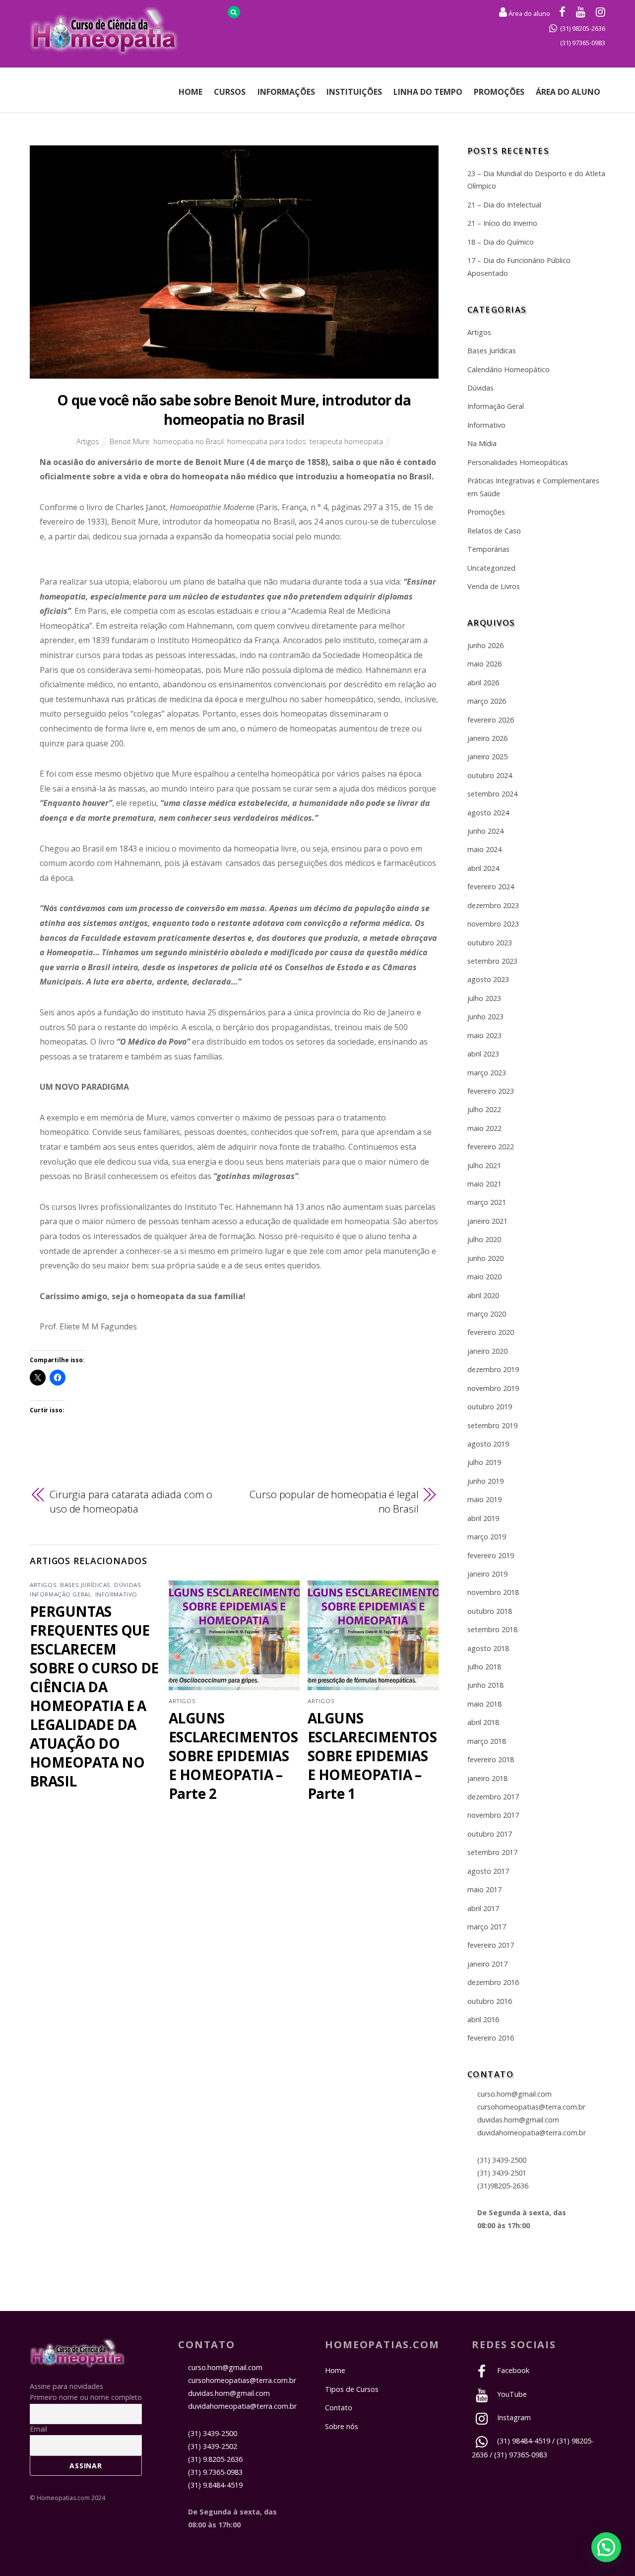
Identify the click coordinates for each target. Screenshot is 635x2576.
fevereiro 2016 (491, 2038)
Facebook (512, 2370)
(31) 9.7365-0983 (215, 2472)
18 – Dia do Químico (501, 242)
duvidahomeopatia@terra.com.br (532, 2133)
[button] (606, 2547)
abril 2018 (483, 1722)
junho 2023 (485, 1017)
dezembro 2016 (493, 1982)
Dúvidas (127, 1585)
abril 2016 (483, 2019)
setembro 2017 (492, 1852)
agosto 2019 (488, 1444)
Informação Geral (61, 1594)
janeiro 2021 (487, 1221)
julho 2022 (484, 1109)
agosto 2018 (488, 1648)
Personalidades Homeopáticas (518, 462)
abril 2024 (483, 868)
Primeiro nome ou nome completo (86, 2397)
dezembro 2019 (493, 1369)
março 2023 (487, 1073)
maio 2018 (484, 1704)
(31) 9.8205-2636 (215, 2459)
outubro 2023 (490, 943)
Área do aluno (529, 13)
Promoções (499, 92)
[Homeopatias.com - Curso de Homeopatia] (78, 2362)
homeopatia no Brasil (189, 441)
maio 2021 (484, 1184)
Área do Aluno (568, 92)
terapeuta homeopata (346, 441)
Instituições (354, 92)
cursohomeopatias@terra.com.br (531, 2107)
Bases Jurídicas (85, 1585)
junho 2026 (485, 645)
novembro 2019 (493, 1388)
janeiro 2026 (487, 738)
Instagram (513, 2417)
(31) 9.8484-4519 (215, 2485)
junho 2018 (485, 1685)
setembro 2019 (492, 1425)
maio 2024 (484, 849)
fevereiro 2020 (491, 1332)
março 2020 (487, 1314)
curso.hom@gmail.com (514, 2094)
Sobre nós (342, 2426)
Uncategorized (491, 568)
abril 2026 (483, 683)
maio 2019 (484, 1499)
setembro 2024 (492, 794)
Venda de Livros (494, 586)
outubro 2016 (490, 2001)
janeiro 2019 (487, 1574)
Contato (339, 2408)
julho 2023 (484, 998)
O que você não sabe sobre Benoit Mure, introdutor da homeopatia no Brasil (234, 410)
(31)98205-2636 (503, 2186)
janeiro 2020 (487, 1351)
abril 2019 (483, 1518)
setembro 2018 (492, 1629)
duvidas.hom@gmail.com (518, 2120)
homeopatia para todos (267, 441)
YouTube (511, 2394)
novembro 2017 (493, 1815)
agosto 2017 (488, 1871)
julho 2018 (484, 1667)
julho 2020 (484, 1239)
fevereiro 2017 (491, 1945)
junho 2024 (485, 831)
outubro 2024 (490, 775)
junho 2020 (485, 1258)
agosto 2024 (488, 813)
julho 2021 (484, 1165)
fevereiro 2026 (491, 720)
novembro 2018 (493, 1592)
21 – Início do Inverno (502, 223)
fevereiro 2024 (491, 887)
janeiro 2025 (487, 757)
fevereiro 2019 (491, 1555)
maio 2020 (484, 1277)
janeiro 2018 (487, 1778)
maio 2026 (484, 664)
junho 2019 (485, 1481)
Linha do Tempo (428, 92)
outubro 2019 (490, 1407)
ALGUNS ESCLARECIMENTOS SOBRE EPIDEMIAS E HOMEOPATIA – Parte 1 (372, 1756)
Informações (286, 92)
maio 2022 (484, 1128)
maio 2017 (484, 1889)
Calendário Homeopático (508, 369)
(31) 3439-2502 (213, 2446)
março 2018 (487, 1741)
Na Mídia (482, 443)
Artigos (88, 441)
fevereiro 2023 (491, 1091)
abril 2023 (483, 1054)
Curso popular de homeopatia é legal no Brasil (334, 1502)
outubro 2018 (490, 1611)
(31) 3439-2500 (502, 2160)
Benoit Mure (130, 441)
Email (38, 2429)
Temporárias (488, 549)
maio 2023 (484, 1035)
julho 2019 (484, 1462)
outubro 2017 (490, 1834)
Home (190, 92)
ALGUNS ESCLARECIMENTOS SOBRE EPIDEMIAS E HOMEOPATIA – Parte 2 (233, 1756)
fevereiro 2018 (491, 1759)
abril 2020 (483, 1295)
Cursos (230, 92)
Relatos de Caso (494, 531)
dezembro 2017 (493, 1797)
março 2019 (487, 1537)
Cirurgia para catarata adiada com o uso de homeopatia (131, 1502)
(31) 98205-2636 (583, 28)
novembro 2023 (493, 924)
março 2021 (487, 1202)
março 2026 (487, 701)
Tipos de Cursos (352, 2389)
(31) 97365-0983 (583, 43)
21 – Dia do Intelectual (504, 205)
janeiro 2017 (487, 1964)
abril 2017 (483, 1908)
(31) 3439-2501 (502, 2173)
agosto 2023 (488, 979)
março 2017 (487, 1927)
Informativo (116, 1594)
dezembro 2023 (493, 905)
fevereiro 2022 (491, 1147)
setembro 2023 (492, 961)
